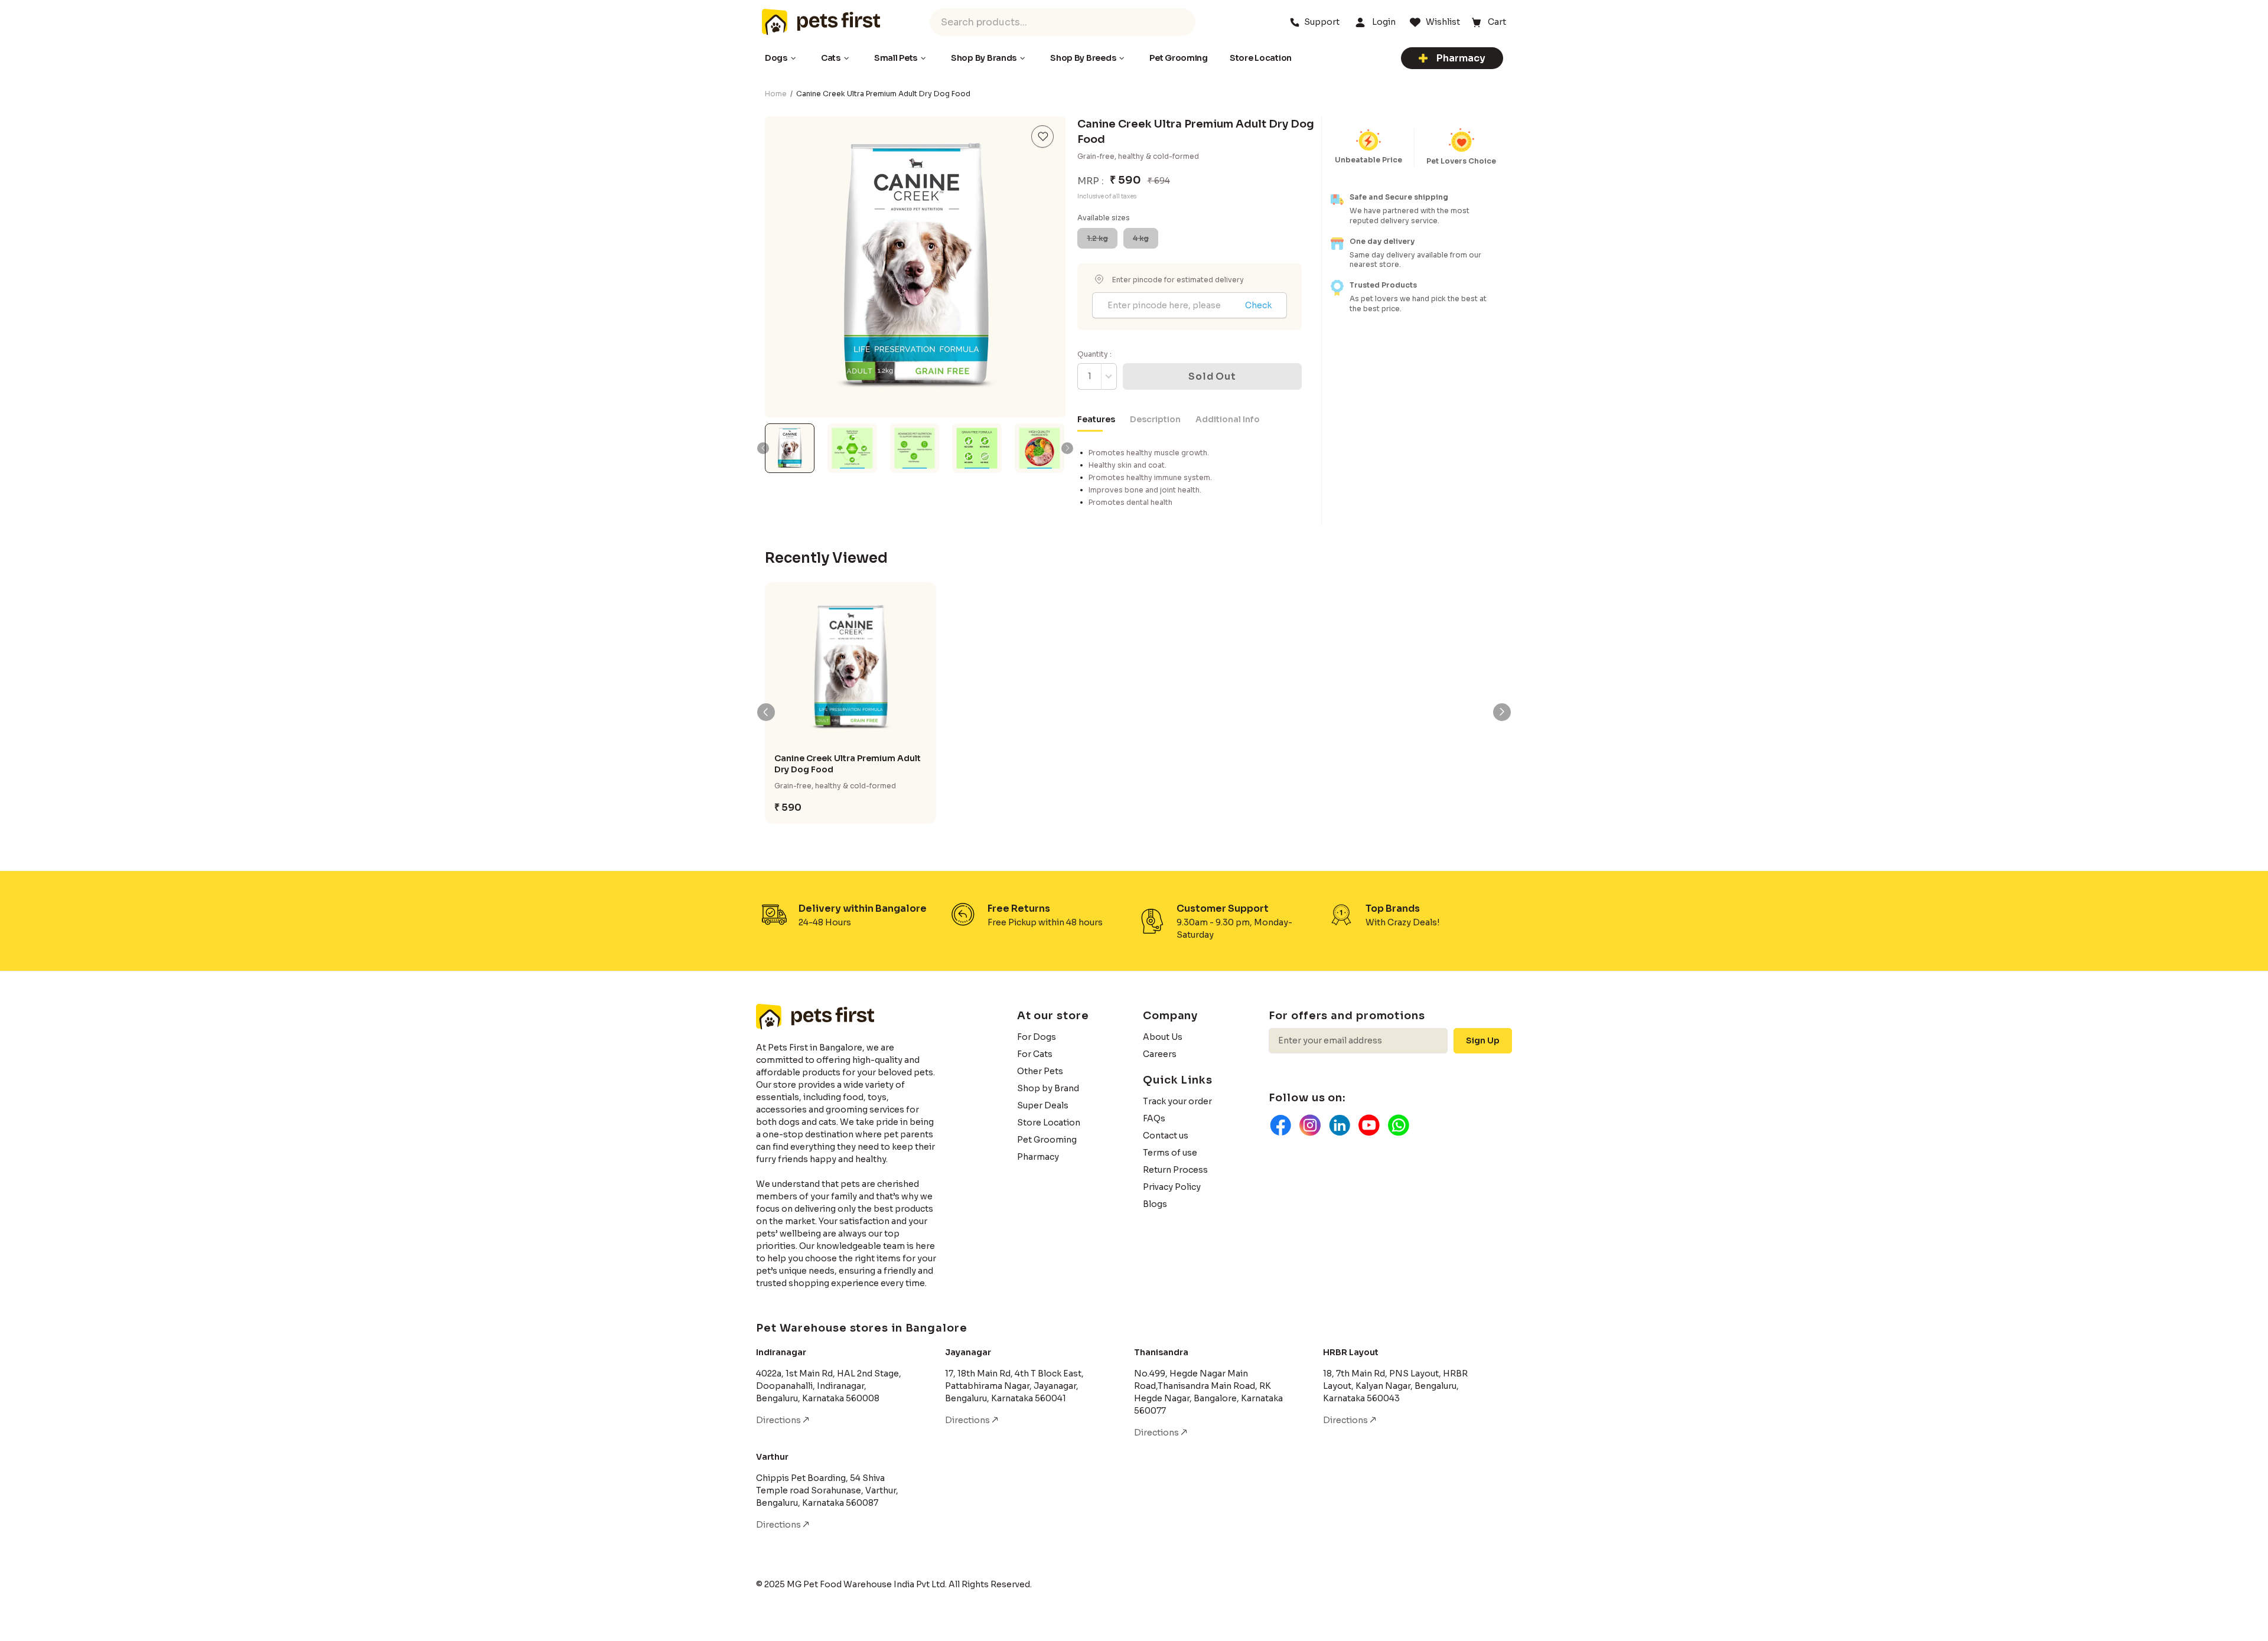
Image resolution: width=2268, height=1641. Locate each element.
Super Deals (1043, 1105)
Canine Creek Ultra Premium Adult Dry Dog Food (848, 764)
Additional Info (1228, 419)
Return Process (1175, 1170)
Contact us (1166, 1136)
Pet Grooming (1047, 1140)
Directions (779, 1420)
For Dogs (1037, 1037)
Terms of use (1170, 1153)
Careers (1160, 1054)
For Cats (1035, 1054)
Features (1096, 419)
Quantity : (1094, 354)
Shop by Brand (1048, 1088)
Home (776, 94)
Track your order (1177, 1101)
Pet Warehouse (821, 22)
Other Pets (1040, 1071)
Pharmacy (1461, 58)
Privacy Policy (1172, 1187)
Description (1155, 419)
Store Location (1049, 1123)
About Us (1163, 1037)
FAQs (1154, 1118)
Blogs (1155, 1204)
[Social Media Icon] (1280, 1125)
